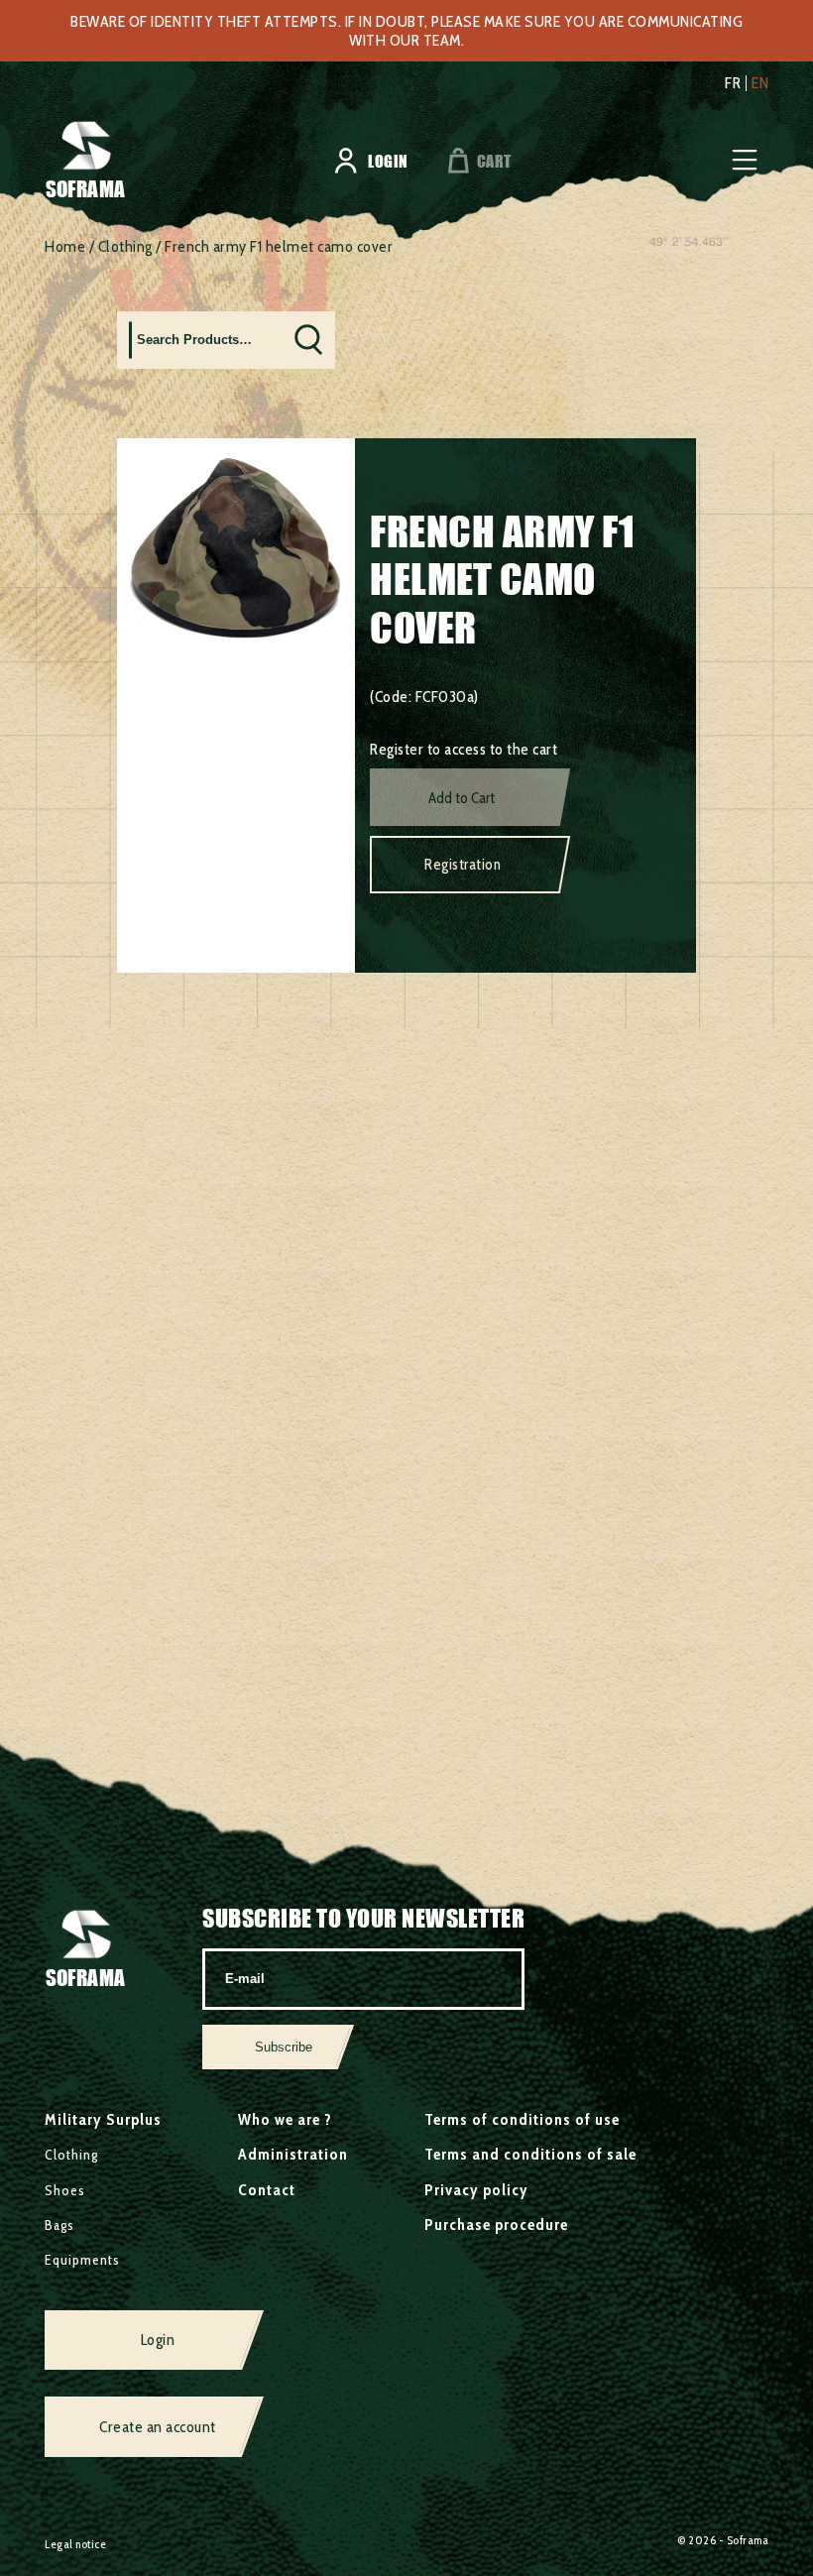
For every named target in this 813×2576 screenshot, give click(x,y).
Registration (463, 865)
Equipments (82, 2260)
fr (733, 83)
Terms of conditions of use (522, 2119)
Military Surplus (103, 2119)
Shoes (65, 2190)
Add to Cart (462, 798)
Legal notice (75, 2544)
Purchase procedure (496, 2225)
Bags (59, 2225)
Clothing (125, 246)
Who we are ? (285, 2119)
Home (65, 246)
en (760, 83)
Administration (293, 2154)
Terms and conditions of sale (530, 2154)
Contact (267, 2190)
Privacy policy (476, 2190)
